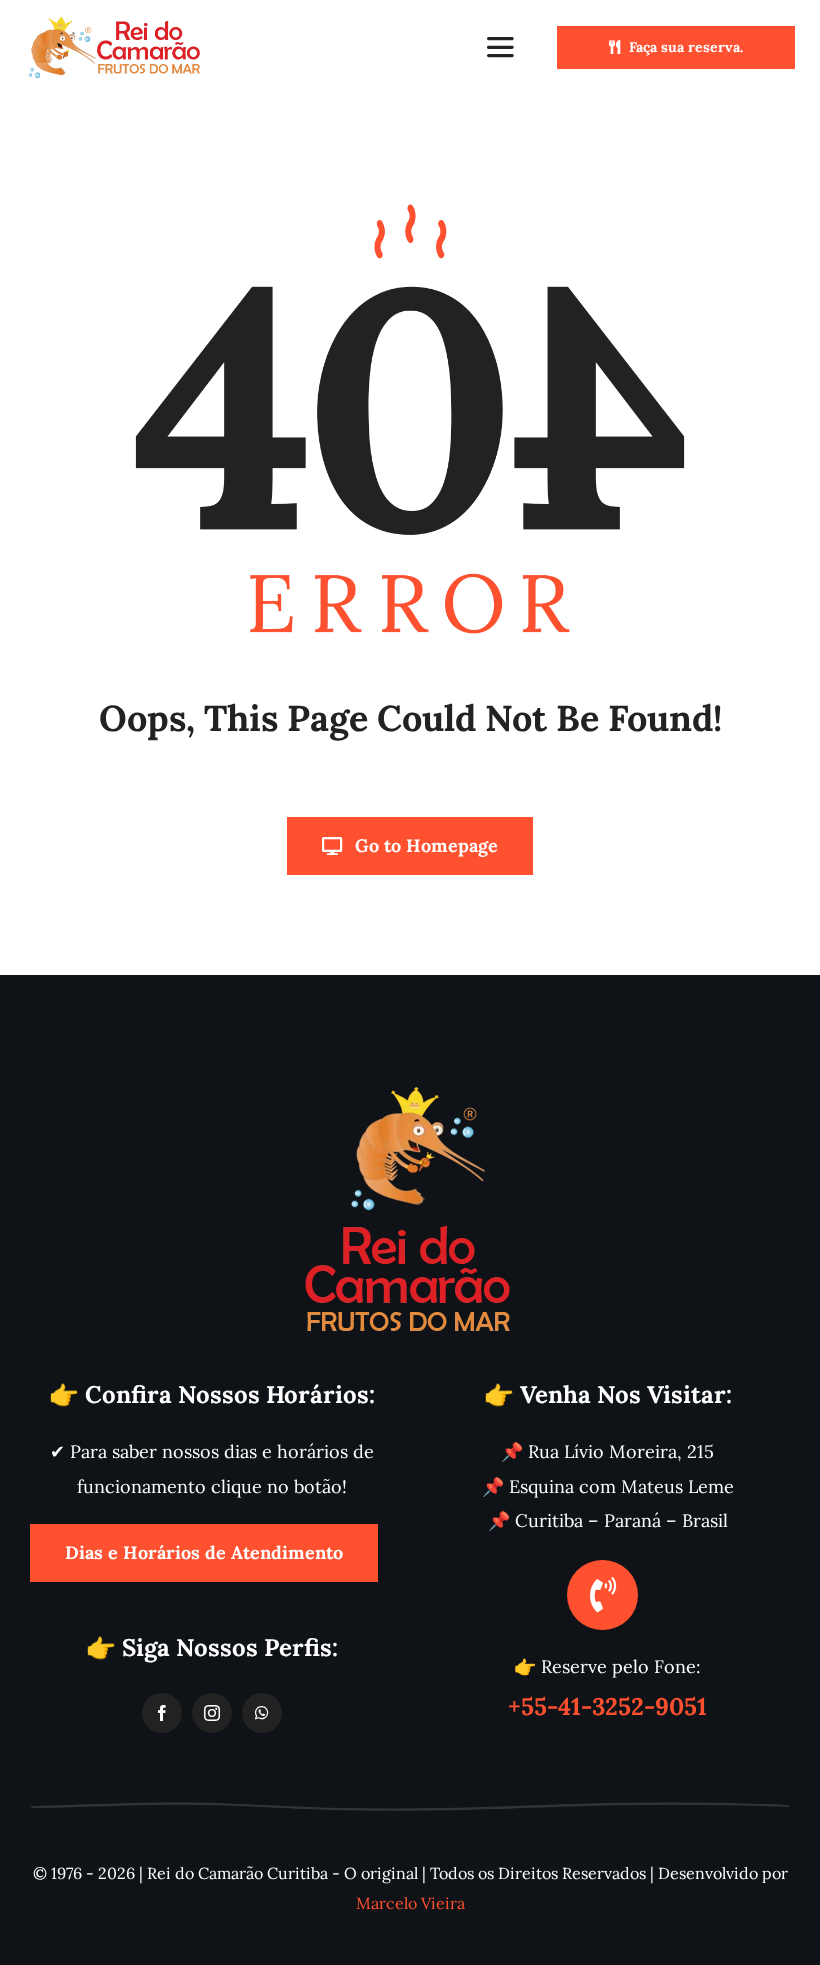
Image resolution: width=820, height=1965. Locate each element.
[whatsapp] (262, 1713)
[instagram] (212, 1713)
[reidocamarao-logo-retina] (115, 23)
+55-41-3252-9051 (607, 1706)
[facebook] (162, 1713)
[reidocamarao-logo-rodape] (410, 1083)
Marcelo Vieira (410, 1903)
